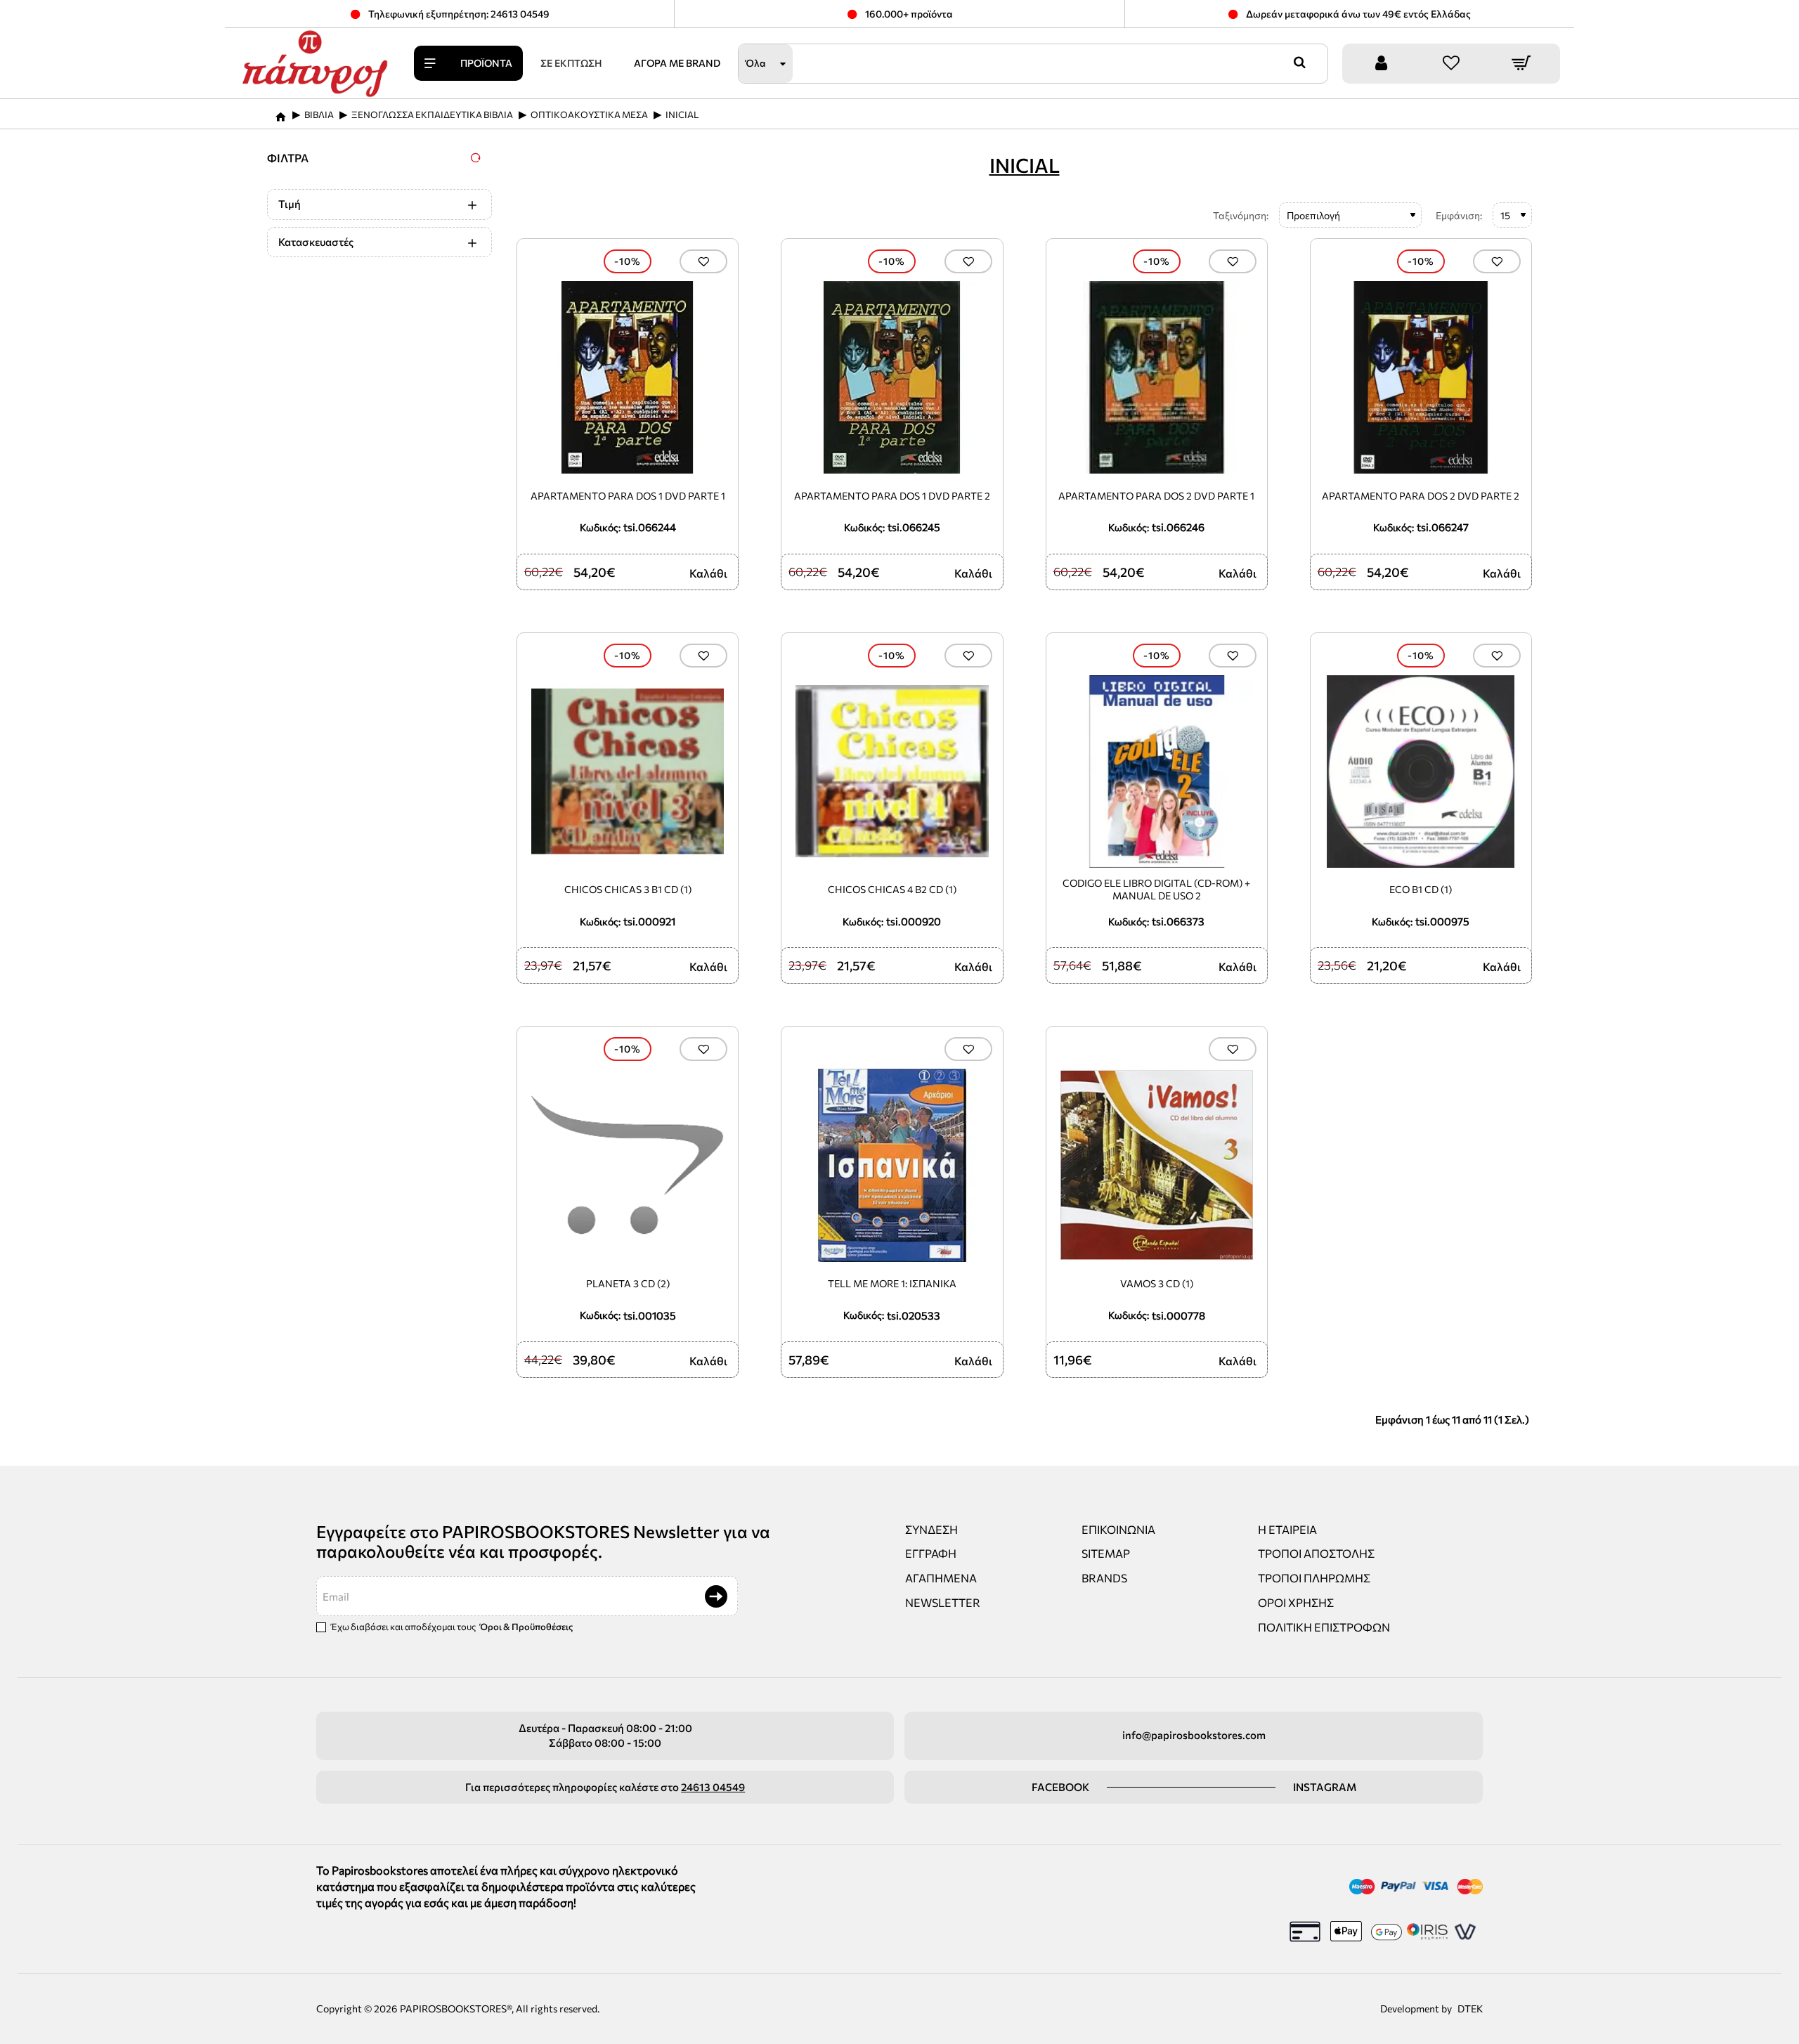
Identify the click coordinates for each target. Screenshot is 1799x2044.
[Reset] (476, 157)
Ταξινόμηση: (1241, 215)
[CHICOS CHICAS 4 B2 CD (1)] (892, 772)
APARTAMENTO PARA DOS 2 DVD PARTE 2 (1421, 496)
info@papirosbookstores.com (1194, 1735)
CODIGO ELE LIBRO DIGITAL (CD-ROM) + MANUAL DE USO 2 (1156, 889)
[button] (703, 261)
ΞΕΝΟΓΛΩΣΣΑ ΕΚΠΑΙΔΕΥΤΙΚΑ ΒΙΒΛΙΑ (432, 115)
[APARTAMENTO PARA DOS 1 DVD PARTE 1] (628, 377)
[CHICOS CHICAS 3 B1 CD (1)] (628, 772)
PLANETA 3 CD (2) (628, 1283)
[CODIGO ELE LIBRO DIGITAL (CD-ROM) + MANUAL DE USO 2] (1157, 772)
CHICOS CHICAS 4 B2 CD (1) (892, 889)
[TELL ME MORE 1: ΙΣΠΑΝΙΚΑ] (892, 1165)
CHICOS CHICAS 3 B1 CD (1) (628, 889)
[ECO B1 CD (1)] (1421, 772)
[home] (280, 112)
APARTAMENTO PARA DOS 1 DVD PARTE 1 (628, 496)
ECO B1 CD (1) (1421, 889)
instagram (1325, 1787)
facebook (1060, 1787)
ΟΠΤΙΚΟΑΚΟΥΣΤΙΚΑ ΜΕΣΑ (589, 115)
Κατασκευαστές (316, 242)
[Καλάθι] (1521, 64)
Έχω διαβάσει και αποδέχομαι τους (451, 1627)
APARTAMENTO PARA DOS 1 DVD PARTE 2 (892, 496)
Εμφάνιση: (1459, 215)
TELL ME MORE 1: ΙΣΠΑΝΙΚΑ (892, 1283)
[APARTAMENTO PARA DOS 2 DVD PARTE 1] (1157, 377)
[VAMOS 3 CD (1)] (1157, 1165)
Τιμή (290, 204)
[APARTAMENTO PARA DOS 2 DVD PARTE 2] (1421, 377)
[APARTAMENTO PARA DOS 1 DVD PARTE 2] (892, 377)
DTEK (1470, 2009)
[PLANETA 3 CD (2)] (628, 1165)
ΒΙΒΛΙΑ (319, 115)
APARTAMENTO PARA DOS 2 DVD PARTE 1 (1156, 496)
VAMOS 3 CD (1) (1157, 1283)
